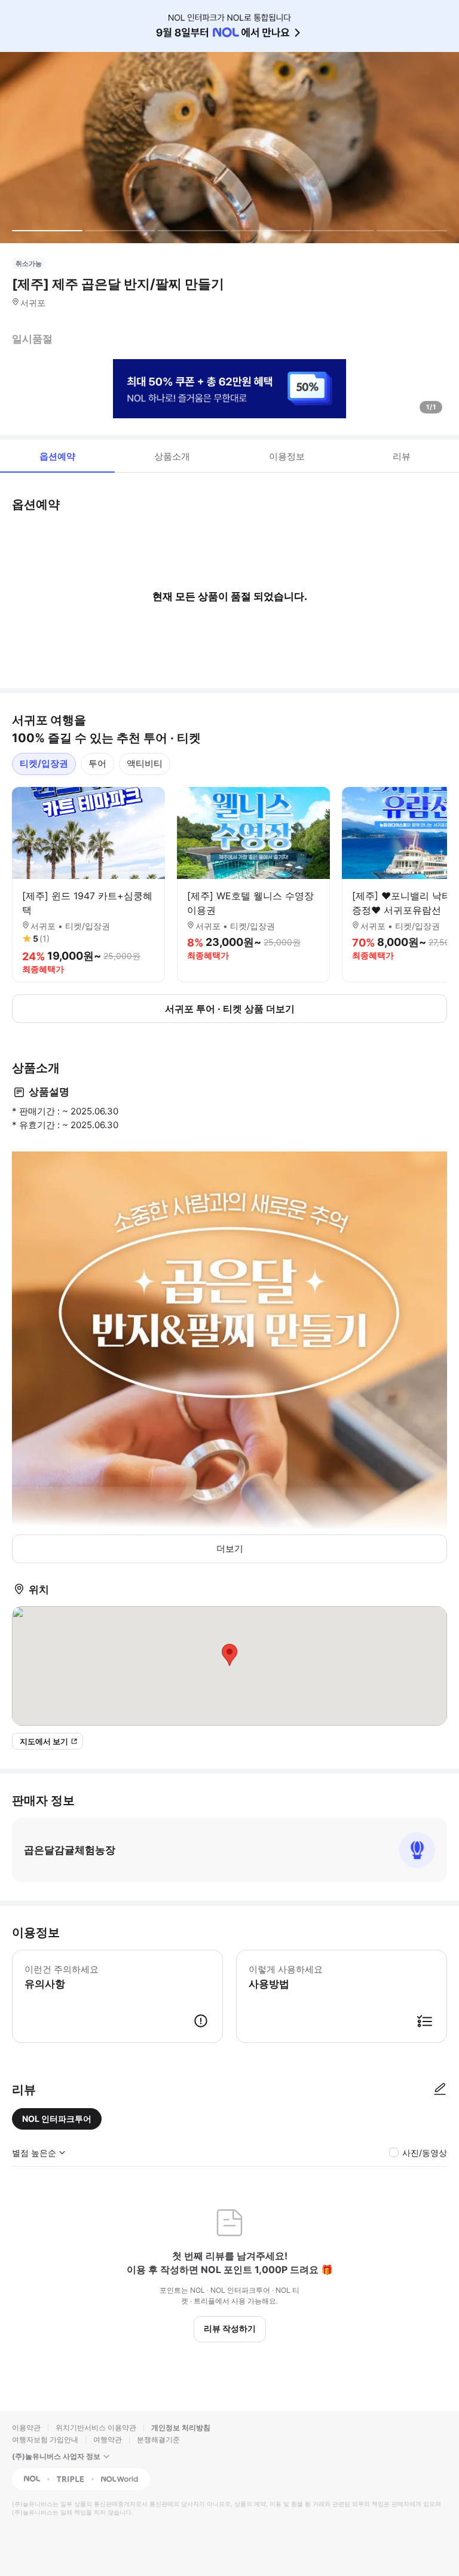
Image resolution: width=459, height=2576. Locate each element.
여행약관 (108, 2439)
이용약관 (26, 2428)
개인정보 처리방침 (181, 2428)
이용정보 (287, 456)
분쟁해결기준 (158, 2439)
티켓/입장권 (44, 763)
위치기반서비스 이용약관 (96, 2428)
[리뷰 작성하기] (440, 2090)
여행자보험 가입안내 (45, 2439)
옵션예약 (57, 456)
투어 (97, 763)
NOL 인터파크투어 (57, 2119)
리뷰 (402, 456)
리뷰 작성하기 (230, 2328)
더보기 (230, 1549)
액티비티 (145, 763)
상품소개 (172, 456)
